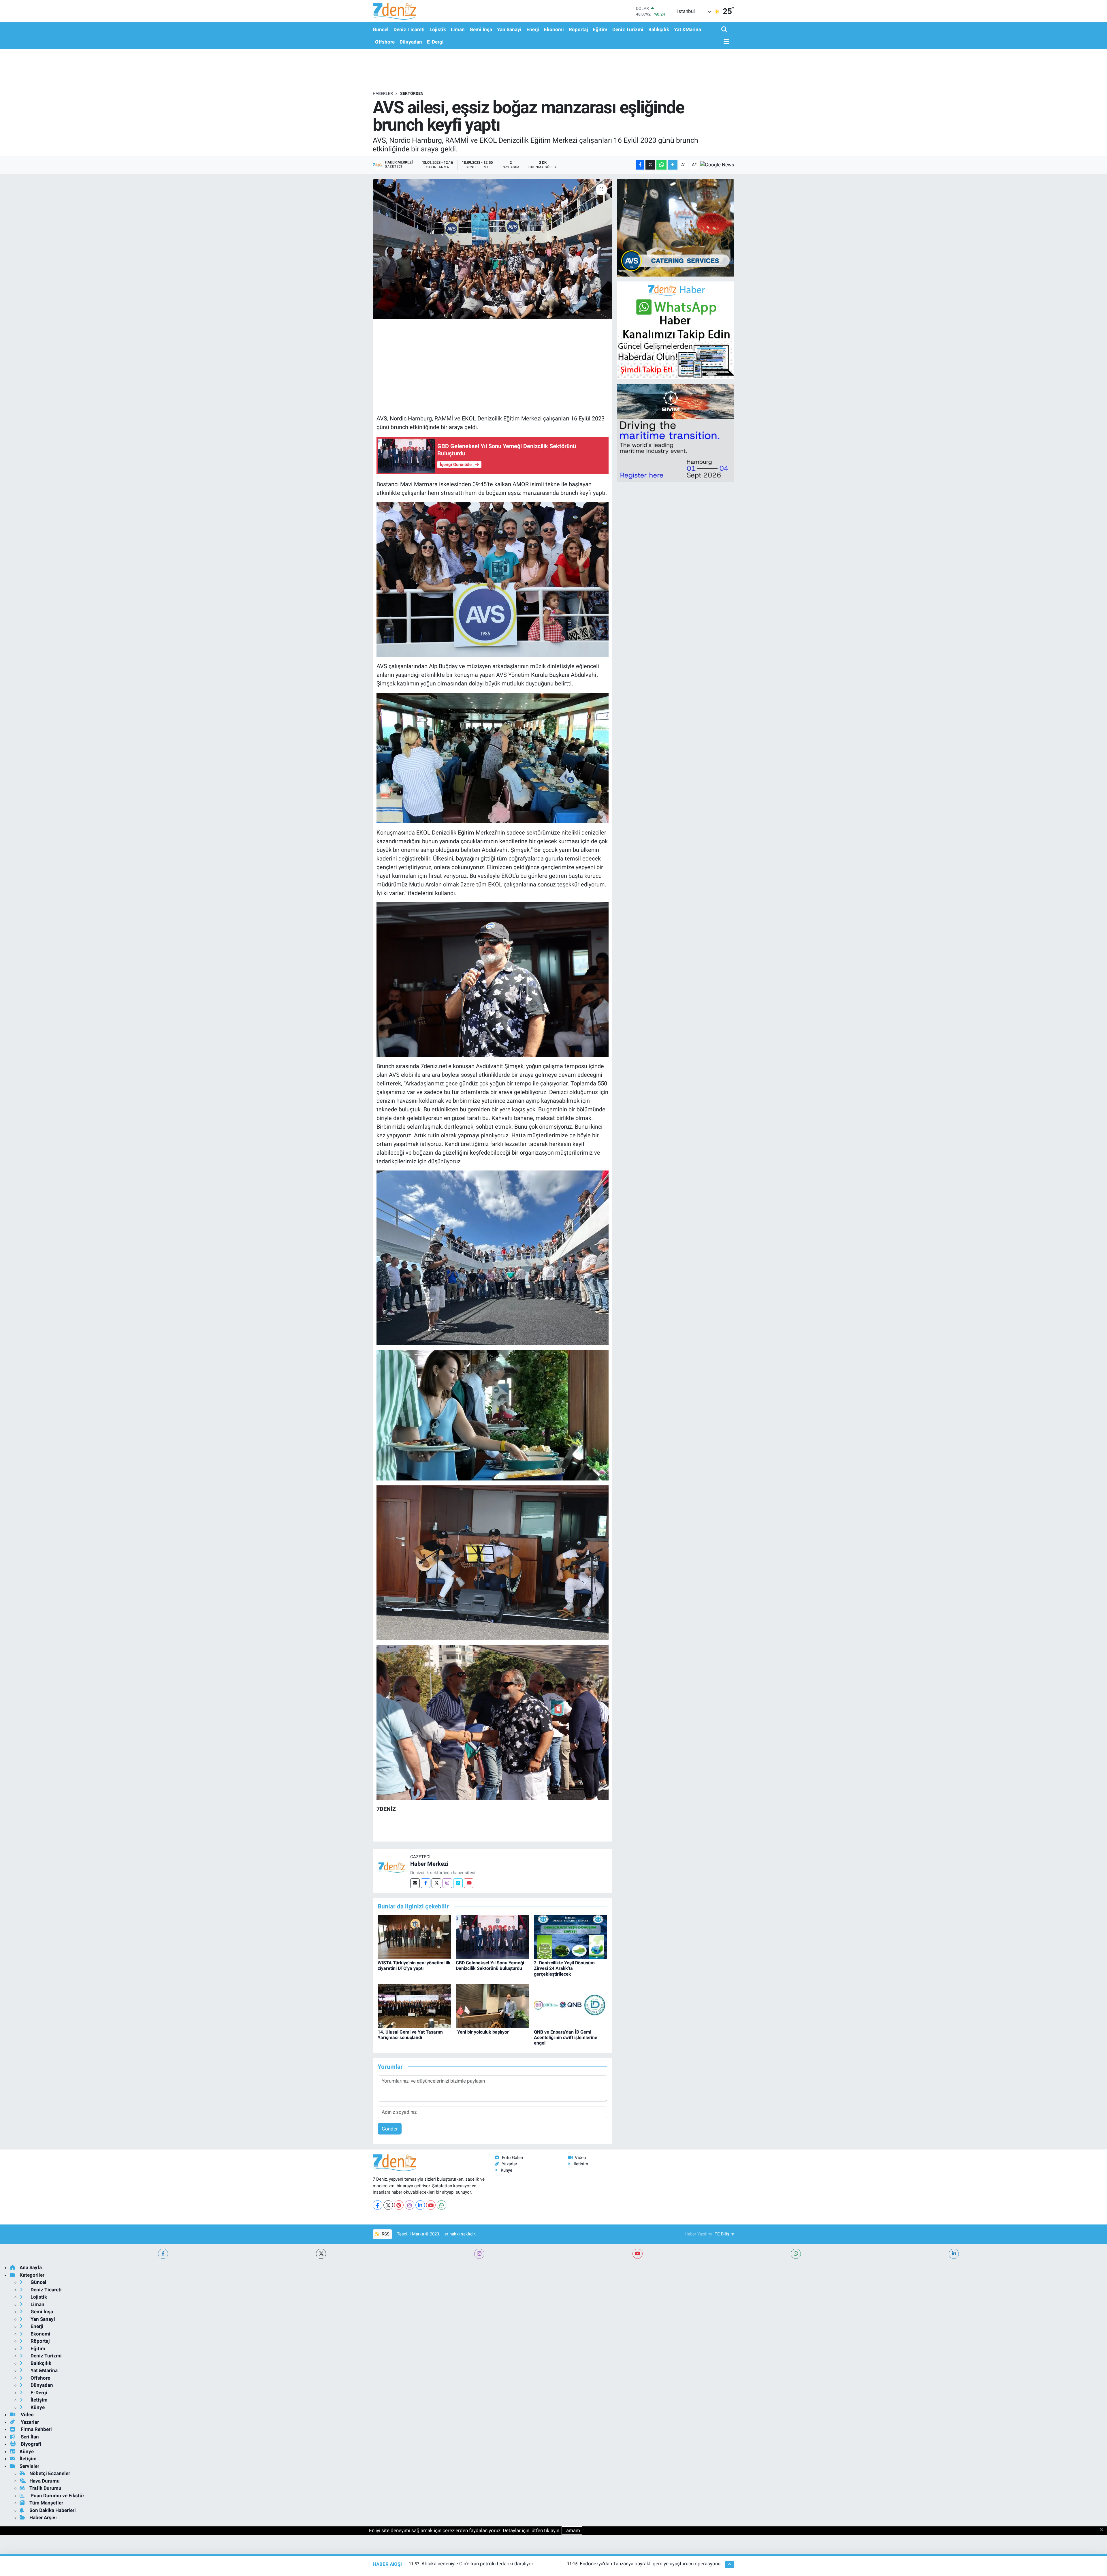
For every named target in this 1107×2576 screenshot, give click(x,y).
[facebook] (163, 2254)
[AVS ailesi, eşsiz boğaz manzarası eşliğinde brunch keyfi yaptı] (493, 249)
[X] (388, 2205)
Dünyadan (411, 42)
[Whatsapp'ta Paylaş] (661, 165)
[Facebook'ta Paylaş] (640, 165)
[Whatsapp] (442, 2205)
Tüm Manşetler (46, 2503)
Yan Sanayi (509, 29)
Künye (507, 2170)
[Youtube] (469, 1883)
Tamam (572, 2530)
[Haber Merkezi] (391, 1867)
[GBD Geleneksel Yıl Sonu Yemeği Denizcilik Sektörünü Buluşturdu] (492, 1936)
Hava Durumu (45, 2481)
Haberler (383, 93)
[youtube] (638, 2254)
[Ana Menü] (725, 42)
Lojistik (438, 29)
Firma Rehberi (36, 2429)
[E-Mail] (415, 1883)
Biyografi (30, 2444)
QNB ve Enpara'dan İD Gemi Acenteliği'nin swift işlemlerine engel (566, 2037)
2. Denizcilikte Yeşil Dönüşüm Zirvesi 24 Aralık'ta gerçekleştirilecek (564, 1968)
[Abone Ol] (717, 165)
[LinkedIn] (420, 2205)
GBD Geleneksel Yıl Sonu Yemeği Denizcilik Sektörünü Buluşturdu (490, 1966)
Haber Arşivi (43, 2517)
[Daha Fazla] (673, 165)
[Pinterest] (399, 2205)
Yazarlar (510, 2164)
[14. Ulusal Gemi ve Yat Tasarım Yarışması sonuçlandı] (414, 2006)
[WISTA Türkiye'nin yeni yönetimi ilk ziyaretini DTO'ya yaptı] (414, 1936)
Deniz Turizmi (628, 29)
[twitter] (321, 2254)
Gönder (390, 2129)
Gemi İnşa (481, 29)
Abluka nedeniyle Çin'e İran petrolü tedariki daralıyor (477, 2564)
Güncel (381, 29)
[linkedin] (954, 2254)
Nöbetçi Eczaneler (50, 2473)
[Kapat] (1103, 2530)
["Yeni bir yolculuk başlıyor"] (492, 2006)
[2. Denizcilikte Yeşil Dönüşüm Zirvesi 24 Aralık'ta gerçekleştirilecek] (571, 1936)
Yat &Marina (688, 29)
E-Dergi (435, 42)
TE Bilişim (724, 2234)
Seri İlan (29, 2437)
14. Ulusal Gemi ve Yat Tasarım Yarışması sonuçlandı (410, 2035)
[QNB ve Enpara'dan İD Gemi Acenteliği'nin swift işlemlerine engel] (571, 2006)
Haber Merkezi (429, 1864)
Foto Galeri (513, 2158)
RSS (385, 2234)
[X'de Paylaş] (650, 165)
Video (580, 2158)
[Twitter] (436, 1883)
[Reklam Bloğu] (676, 227)
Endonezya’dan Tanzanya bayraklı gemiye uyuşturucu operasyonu (650, 2564)
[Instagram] (447, 1883)
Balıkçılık (659, 29)
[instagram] (479, 2254)
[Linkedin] (458, 1883)
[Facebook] (426, 1883)
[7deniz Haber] (394, 11)
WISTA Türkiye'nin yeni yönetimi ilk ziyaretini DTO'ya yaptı (414, 1966)
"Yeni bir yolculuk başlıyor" (483, 2032)
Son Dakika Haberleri (53, 2510)
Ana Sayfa (31, 2267)
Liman (458, 29)
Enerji (533, 29)
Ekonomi (554, 29)
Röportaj (578, 29)
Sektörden (412, 93)
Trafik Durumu (45, 2488)
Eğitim (600, 29)
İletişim (581, 2164)
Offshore (385, 42)
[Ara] (725, 30)
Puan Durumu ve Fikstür (57, 2496)
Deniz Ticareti (409, 29)
